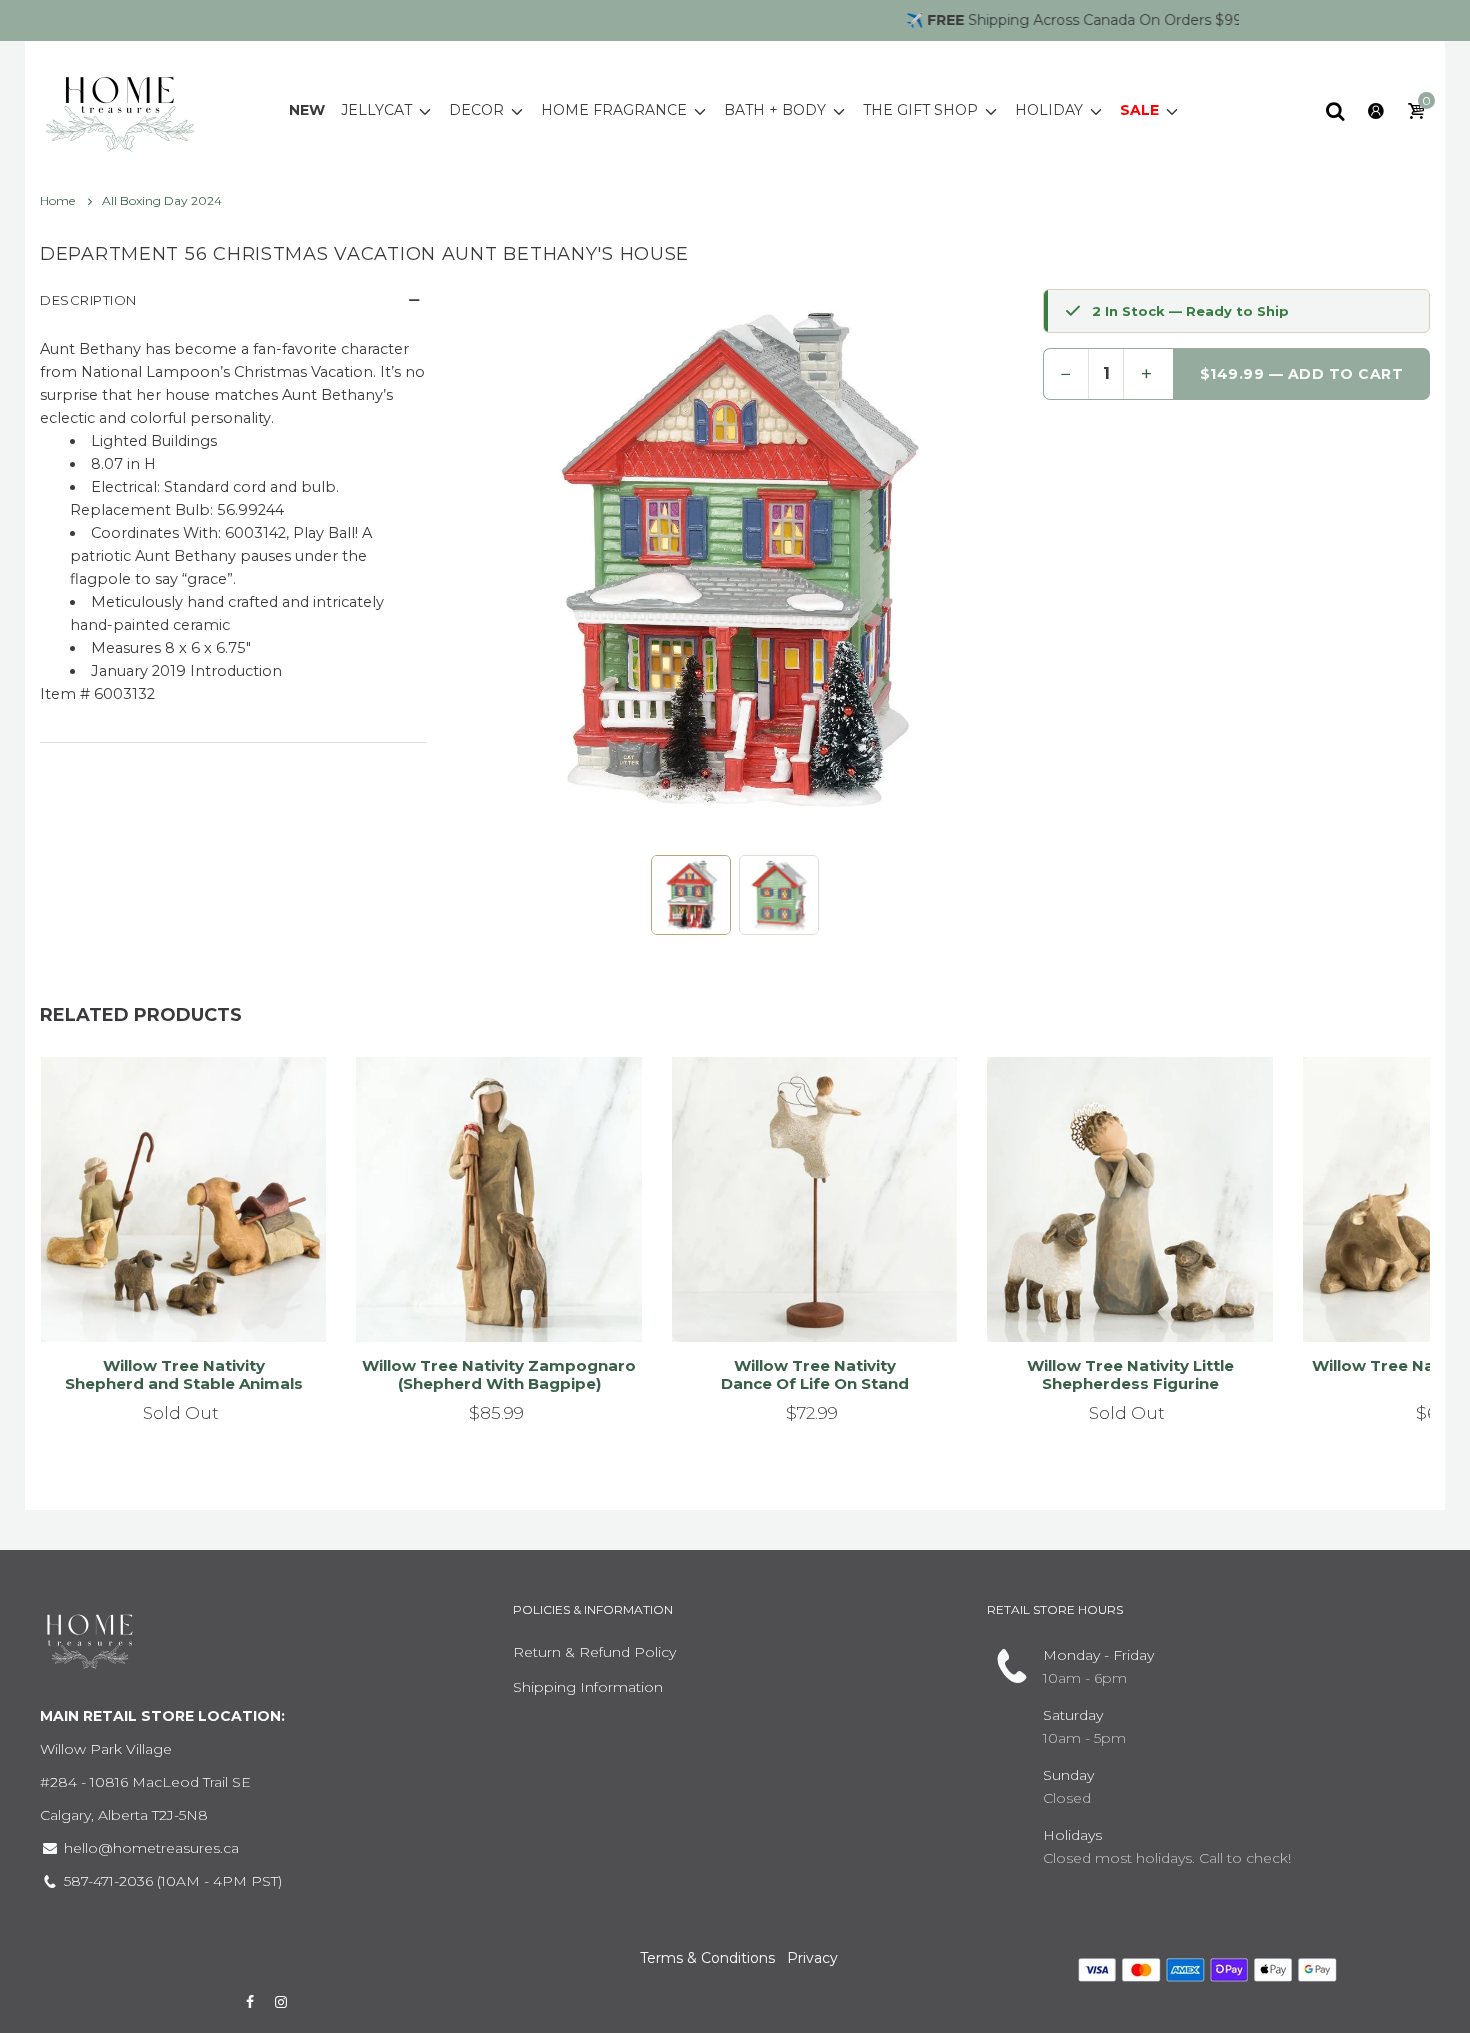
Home (59, 200)
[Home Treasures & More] (120, 109)
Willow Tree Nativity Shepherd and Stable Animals (184, 1374)
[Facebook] (250, 2002)
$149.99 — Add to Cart (1302, 374)
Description (88, 300)
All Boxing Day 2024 (162, 200)
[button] (691, 895)
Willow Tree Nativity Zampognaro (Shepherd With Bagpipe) (499, 1374)
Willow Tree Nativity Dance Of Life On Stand (815, 1374)
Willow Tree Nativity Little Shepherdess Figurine (1130, 1374)
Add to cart (490, 1302)
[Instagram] (282, 2002)
